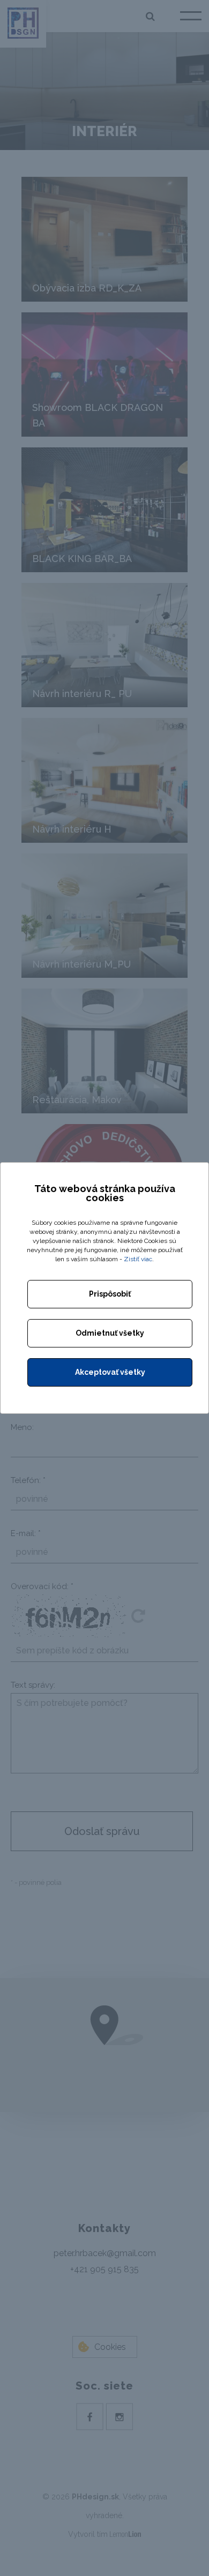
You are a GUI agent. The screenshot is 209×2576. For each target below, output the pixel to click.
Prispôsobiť (110, 1294)
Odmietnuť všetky (110, 1333)
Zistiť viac (138, 1259)
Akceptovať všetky (110, 1372)
